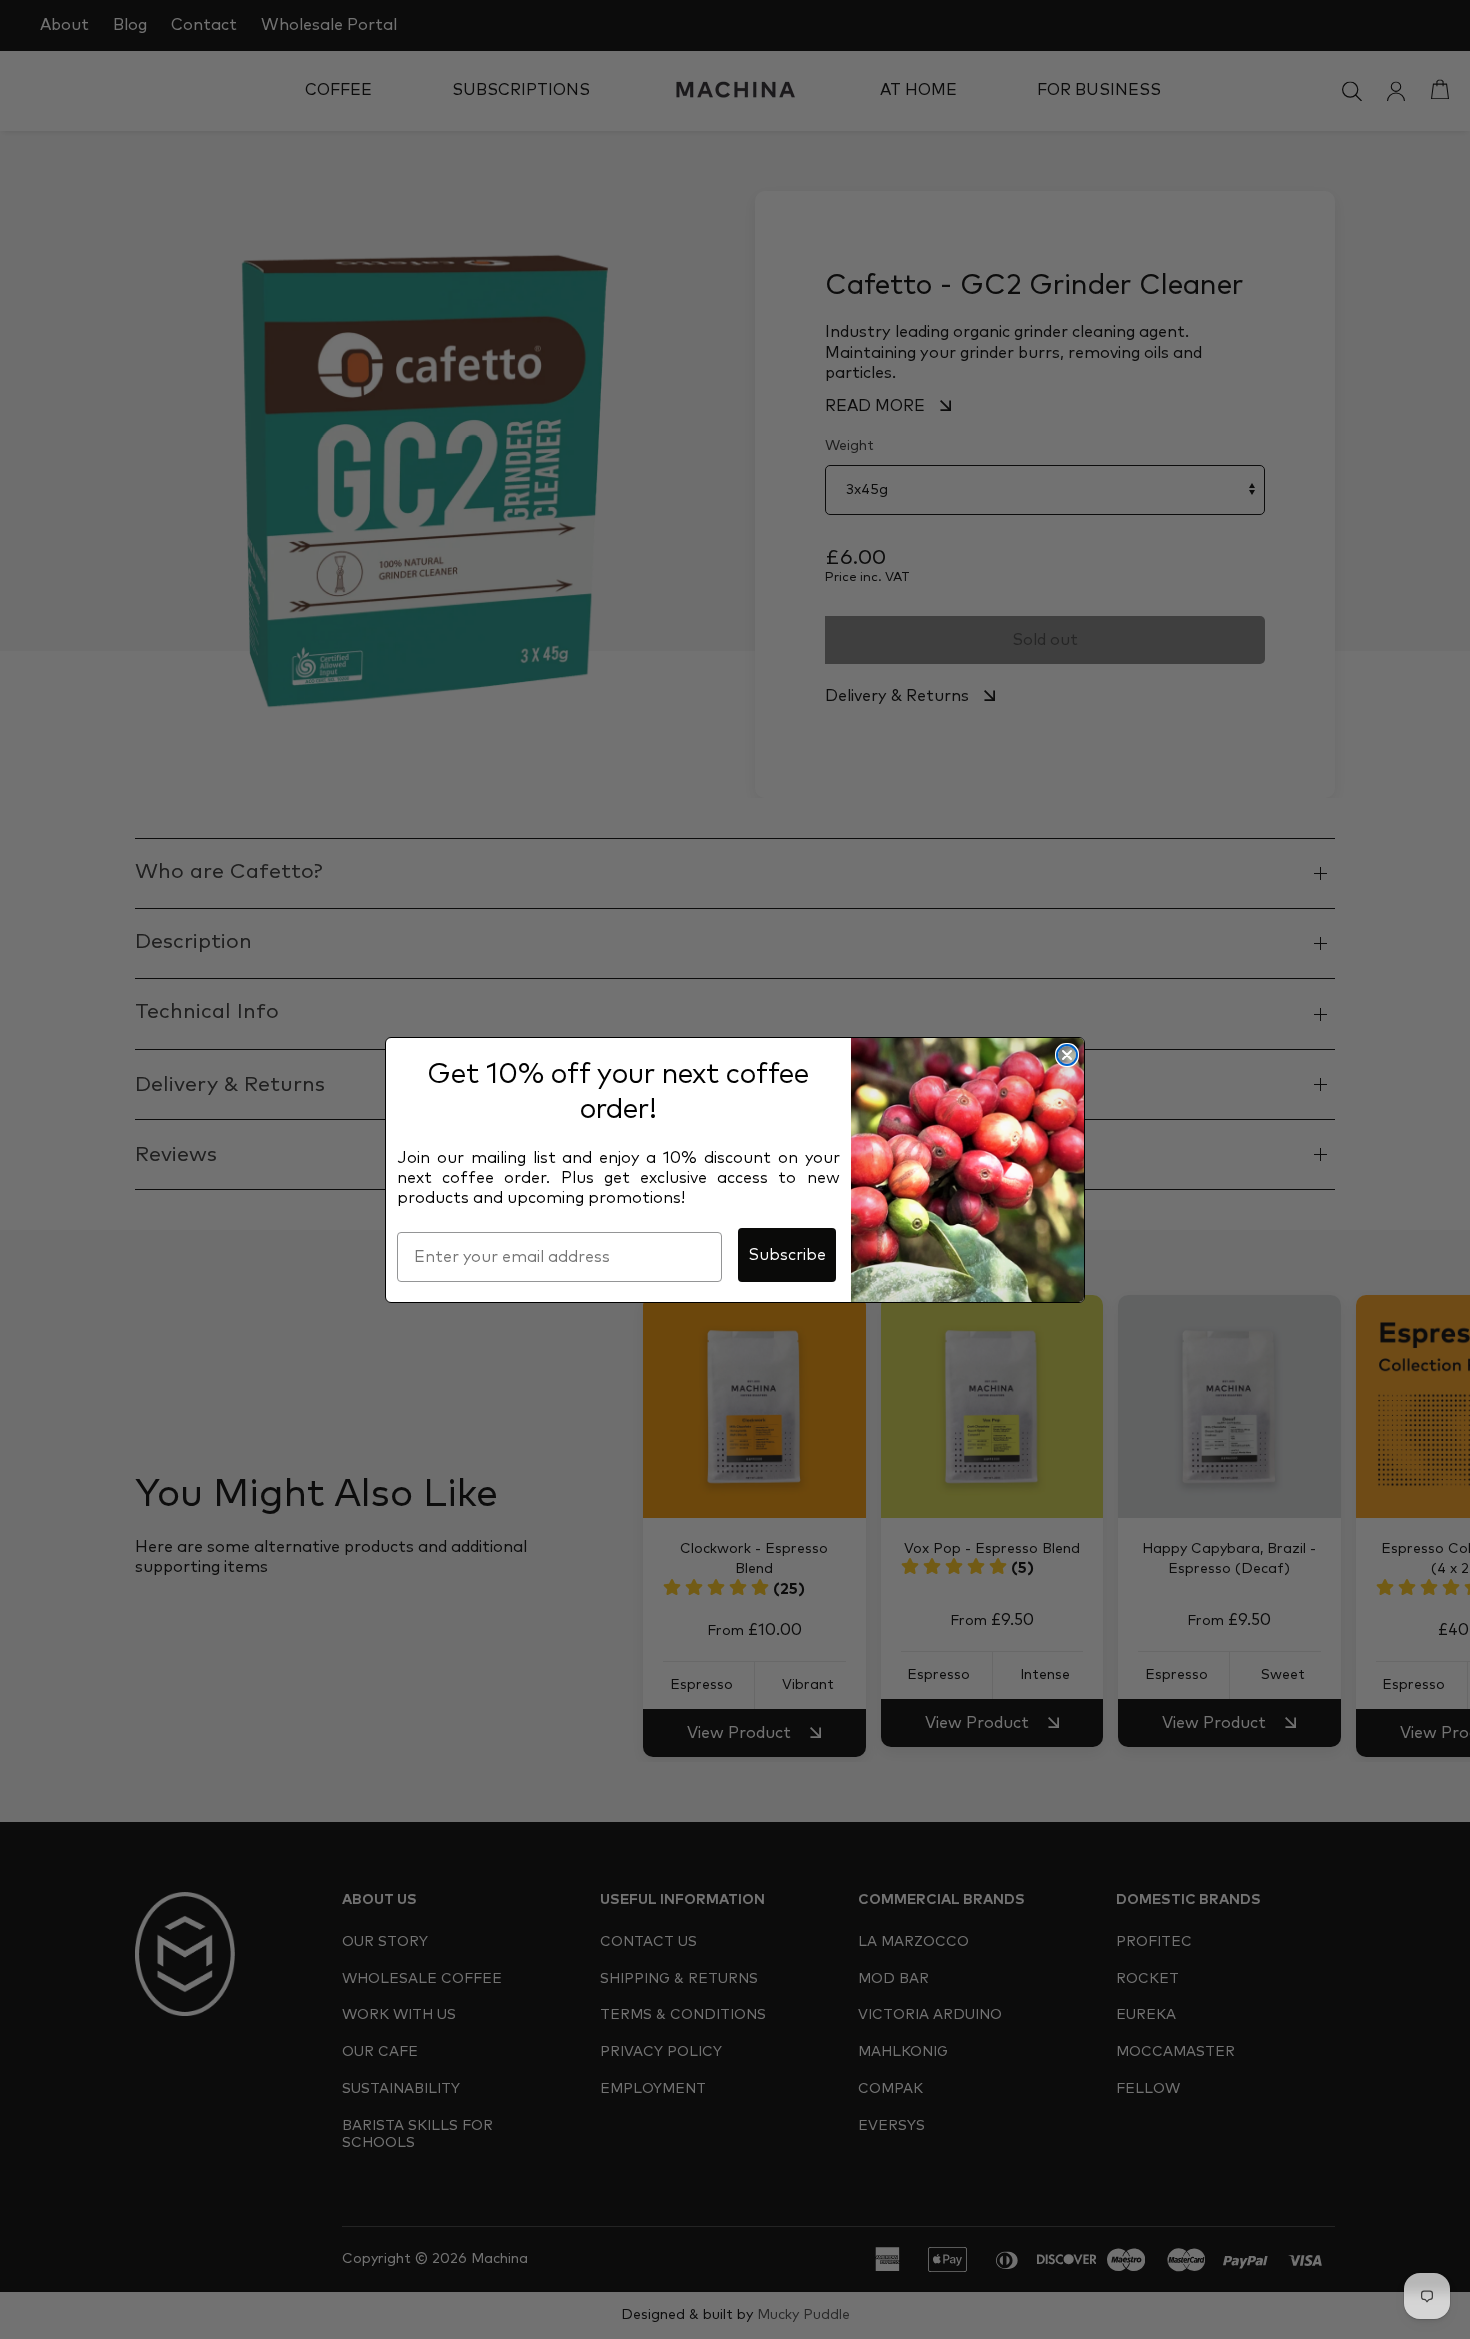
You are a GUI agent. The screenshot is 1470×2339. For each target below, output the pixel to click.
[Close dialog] (1067, 1055)
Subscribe (787, 1255)
